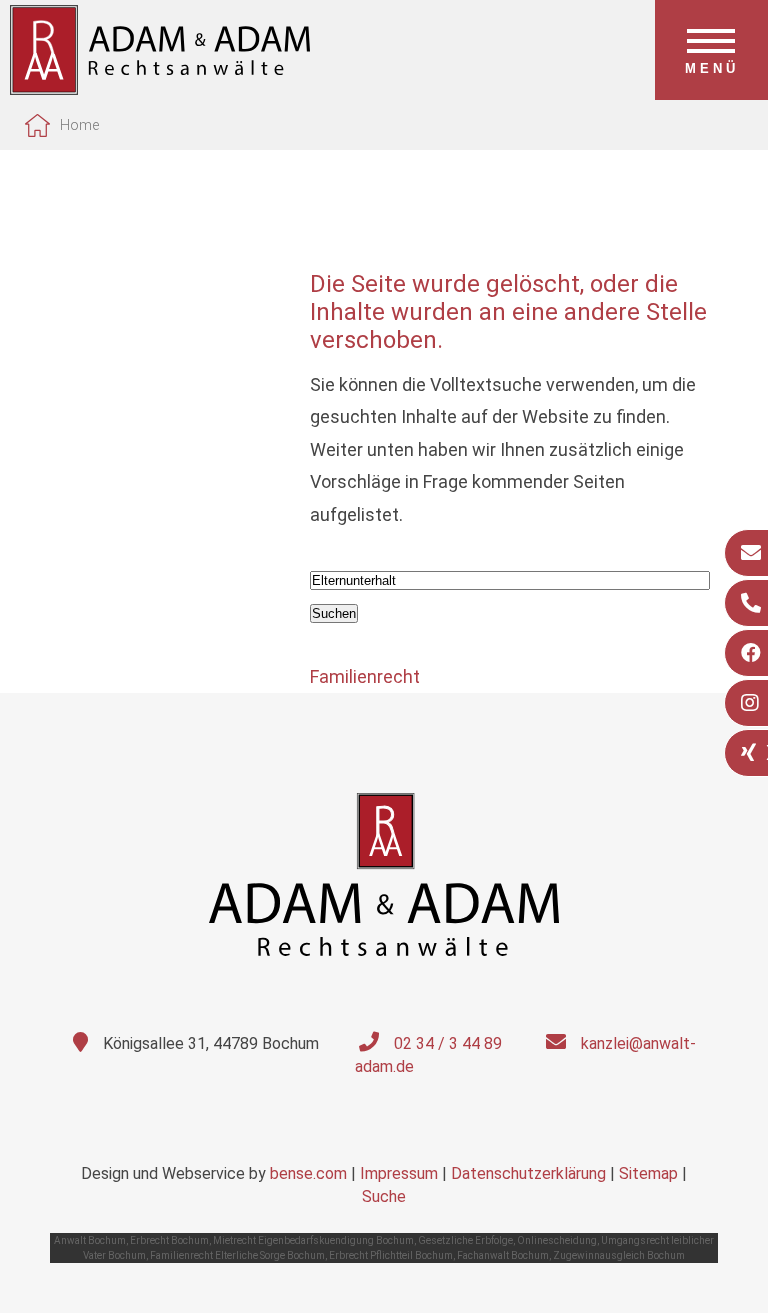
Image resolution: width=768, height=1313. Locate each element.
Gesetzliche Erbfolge (465, 1240)
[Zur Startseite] (160, 88)
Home (79, 125)
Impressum (399, 1173)
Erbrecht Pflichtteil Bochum (391, 1255)
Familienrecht (365, 676)
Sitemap (648, 1173)
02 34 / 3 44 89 (448, 1043)
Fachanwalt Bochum (503, 1255)
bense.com (308, 1173)
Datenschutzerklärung (528, 1173)
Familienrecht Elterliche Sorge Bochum (237, 1255)
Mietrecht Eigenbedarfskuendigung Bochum (313, 1240)
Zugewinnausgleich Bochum (619, 1255)
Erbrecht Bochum (169, 1240)
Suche (384, 1196)
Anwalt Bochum (90, 1240)
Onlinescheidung (557, 1240)
